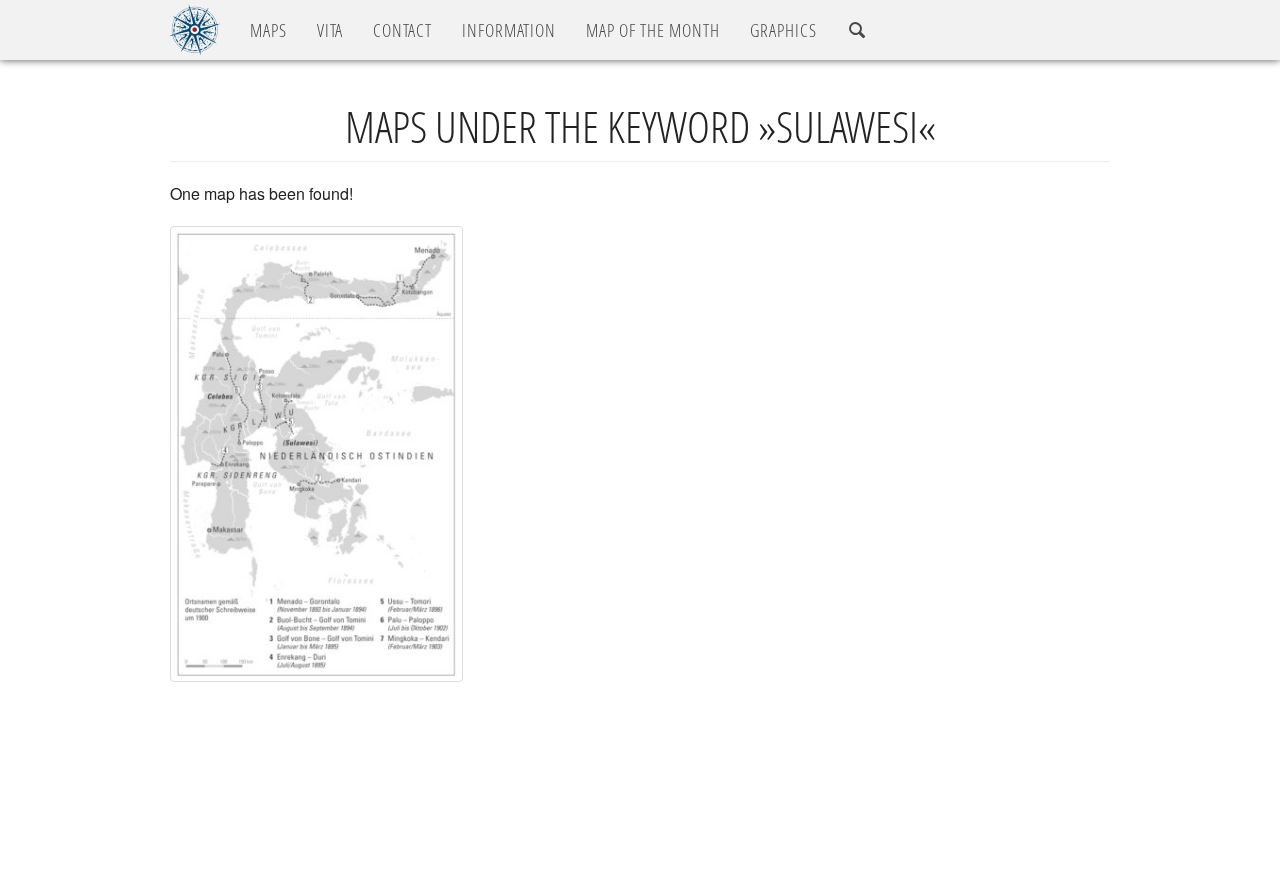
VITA (330, 30)
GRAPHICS (783, 30)
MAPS (268, 30)
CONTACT (402, 30)
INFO (509, 30)
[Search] (857, 30)
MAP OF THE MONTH (653, 30)
